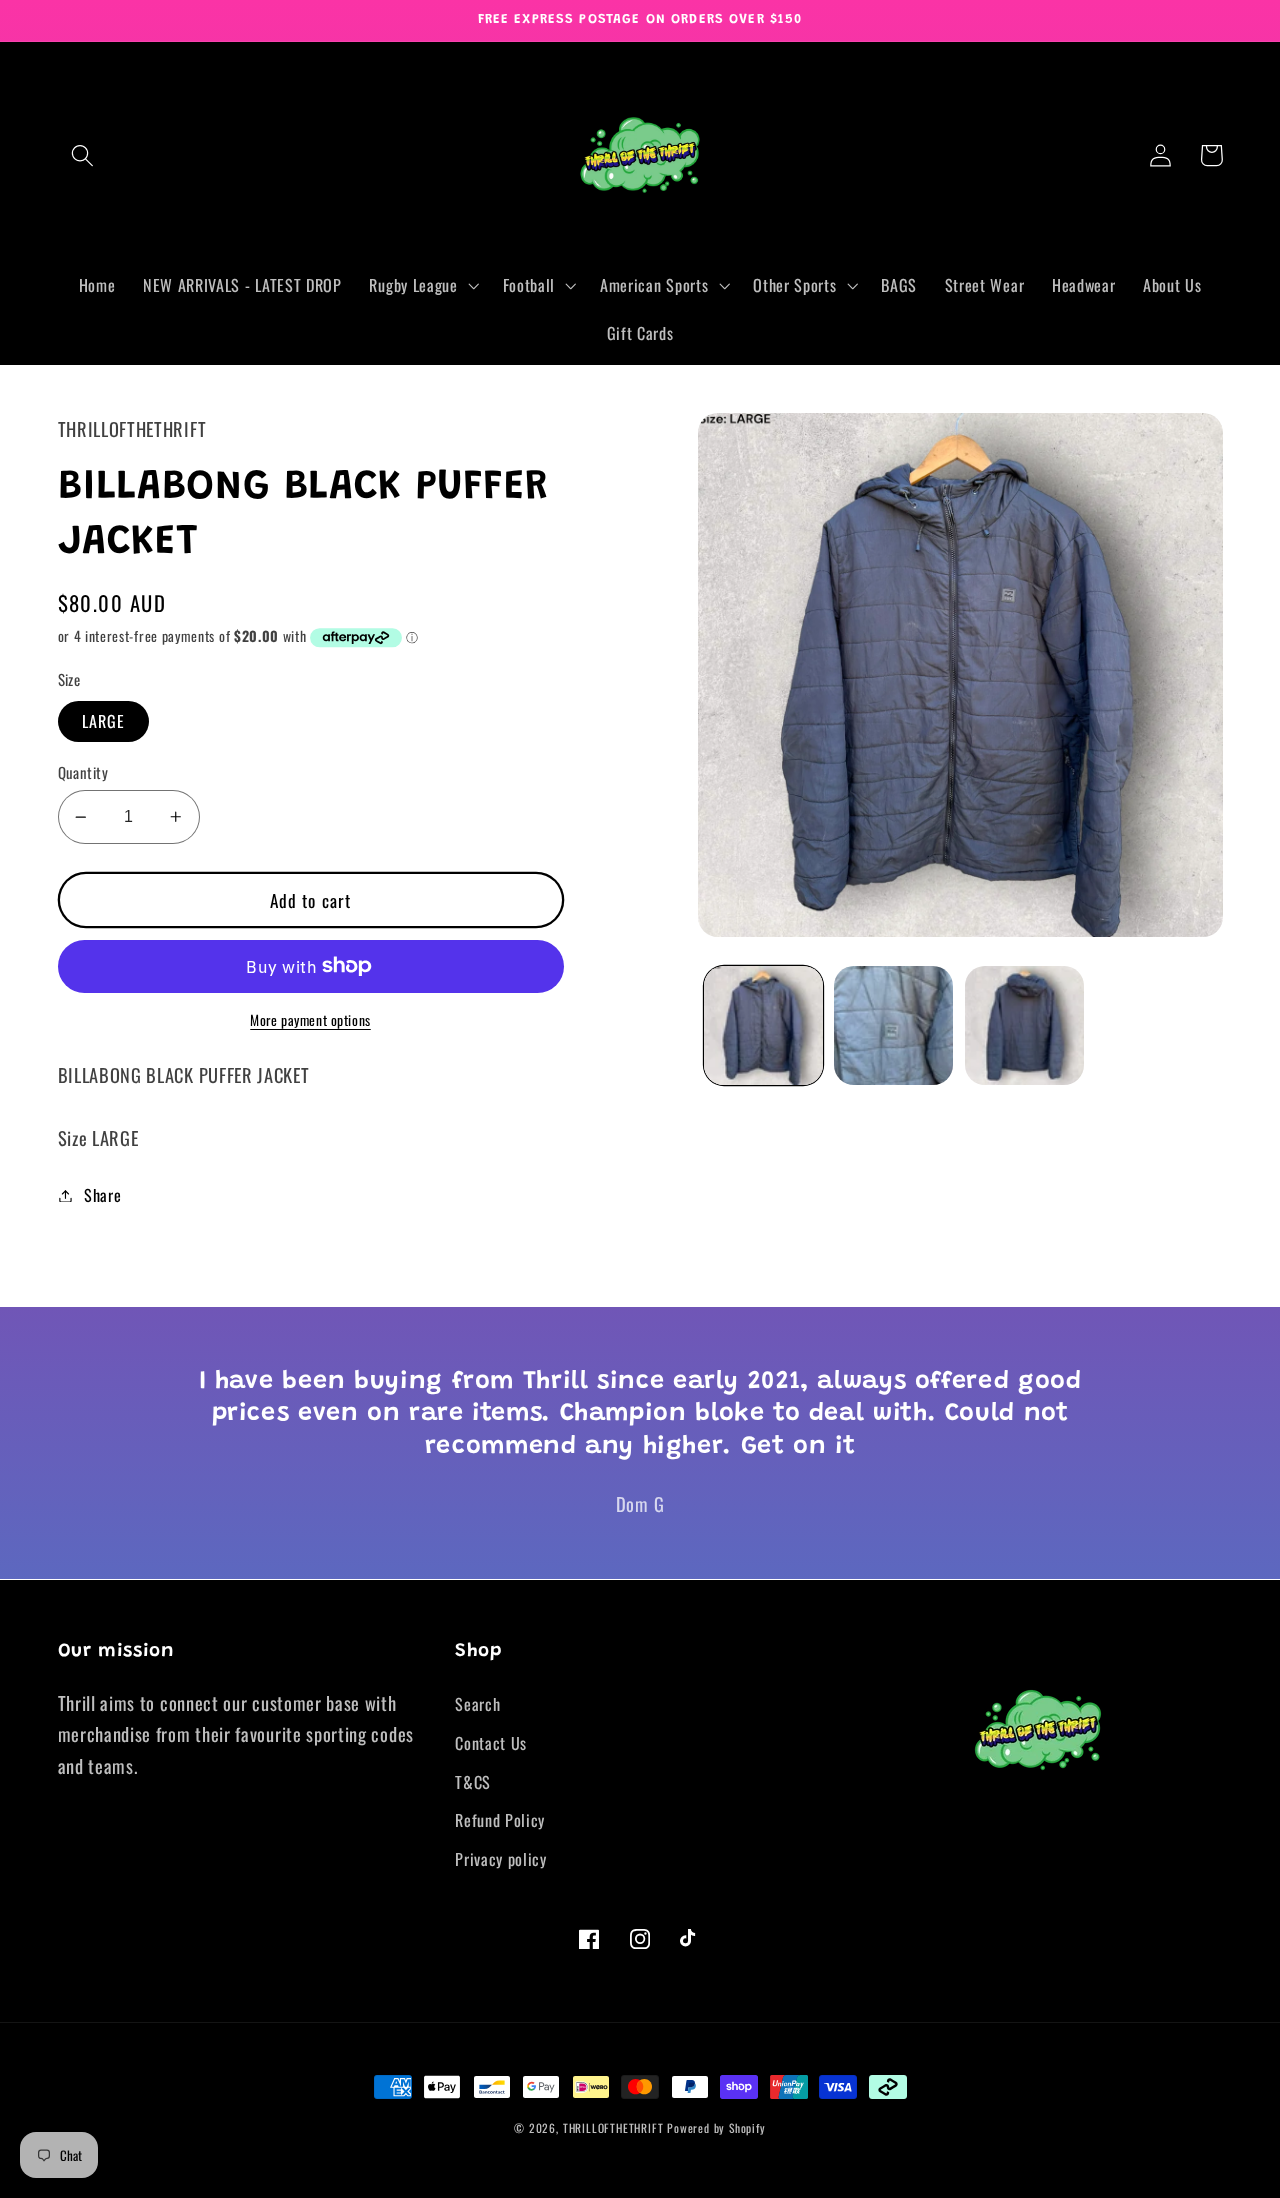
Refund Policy (500, 1820)
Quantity (83, 772)
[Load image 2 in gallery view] (893, 1025)
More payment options (310, 1020)
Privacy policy (501, 1859)
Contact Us (491, 1743)
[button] (83, 155)
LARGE (104, 721)
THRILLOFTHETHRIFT (613, 2127)
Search (477, 1704)
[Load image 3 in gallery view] (1024, 1025)
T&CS (473, 1782)
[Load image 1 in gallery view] (763, 1025)
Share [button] (102, 1195)
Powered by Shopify (716, 2127)
